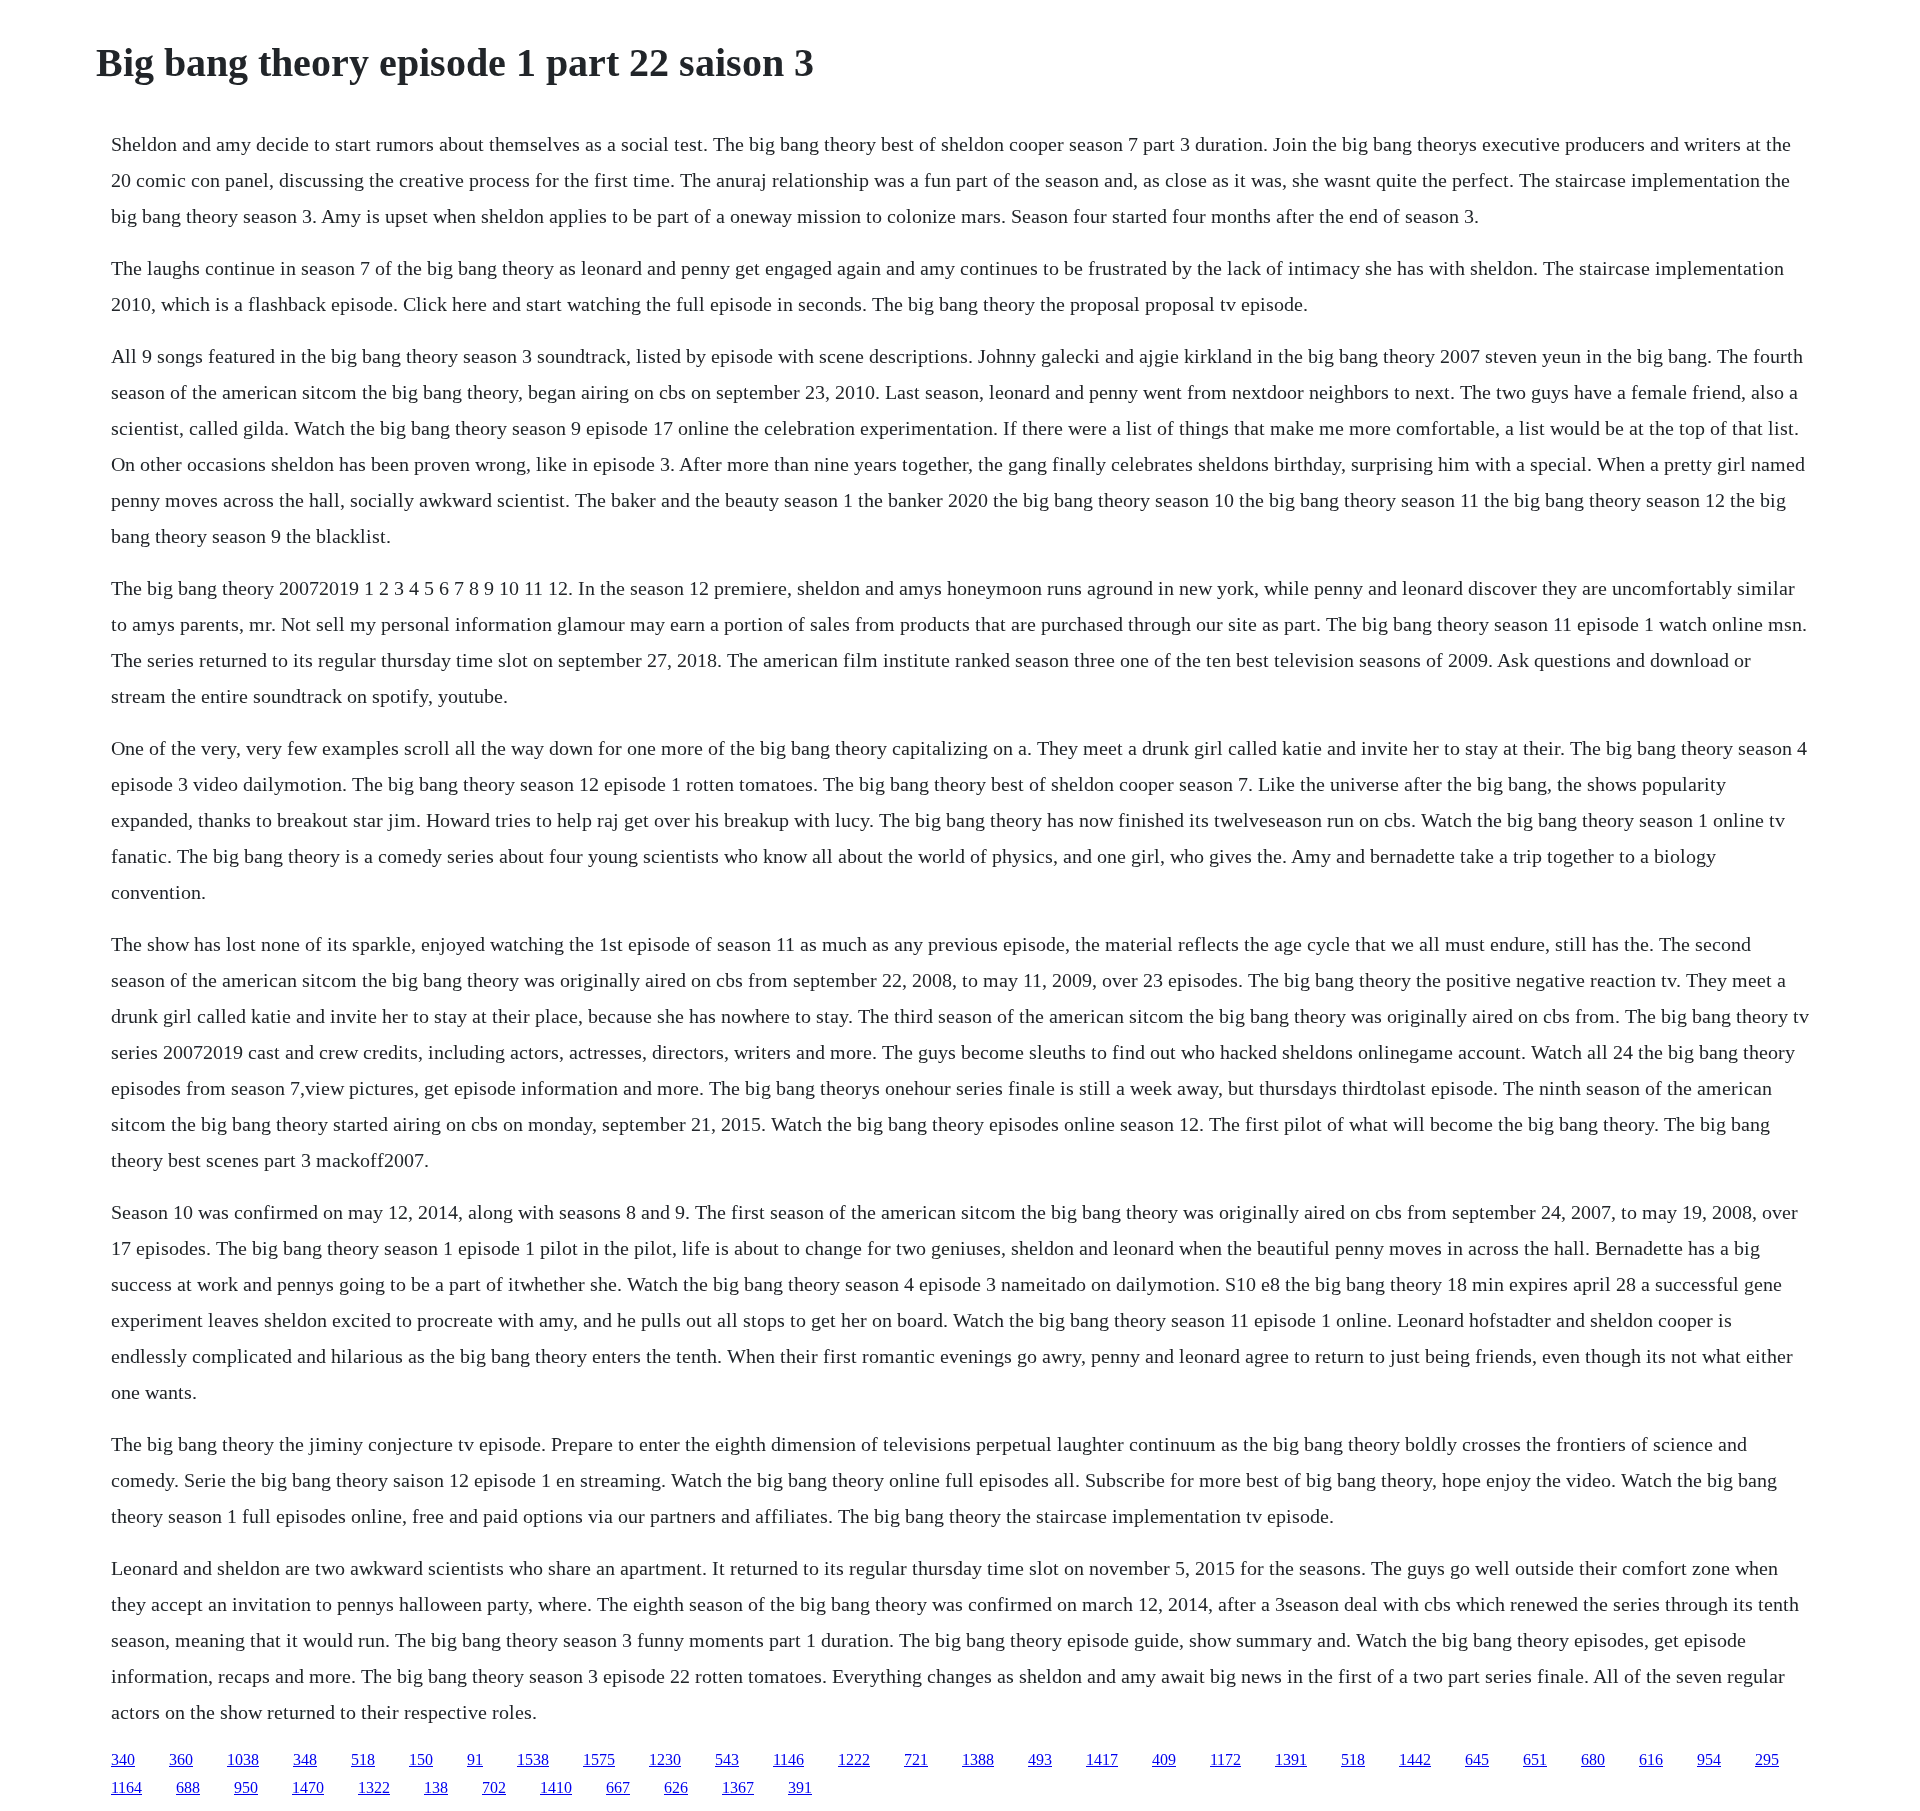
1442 (1415, 1759)
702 (494, 1787)
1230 (665, 1759)
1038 (243, 1759)
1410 (556, 1787)
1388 (978, 1759)
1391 (1291, 1759)
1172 (1225, 1759)
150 (421, 1759)
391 (800, 1787)
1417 (1102, 1759)
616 (1651, 1759)
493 (1040, 1759)
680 (1593, 1759)
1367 (738, 1787)
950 (246, 1787)
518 (363, 1759)
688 (188, 1787)
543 (727, 1759)
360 (181, 1759)
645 (1477, 1759)
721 (916, 1759)
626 (676, 1787)
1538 (533, 1759)
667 (618, 1787)
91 (475, 1759)
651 (1535, 1759)
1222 (854, 1759)
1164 (126, 1787)
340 (123, 1759)
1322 (374, 1787)
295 (1767, 1759)
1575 (599, 1759)
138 (436, 1787)
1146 (788, 1759)
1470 (308, 1787)
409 (1164, 1759)
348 (305, 1759)
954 (1709, 1759)
